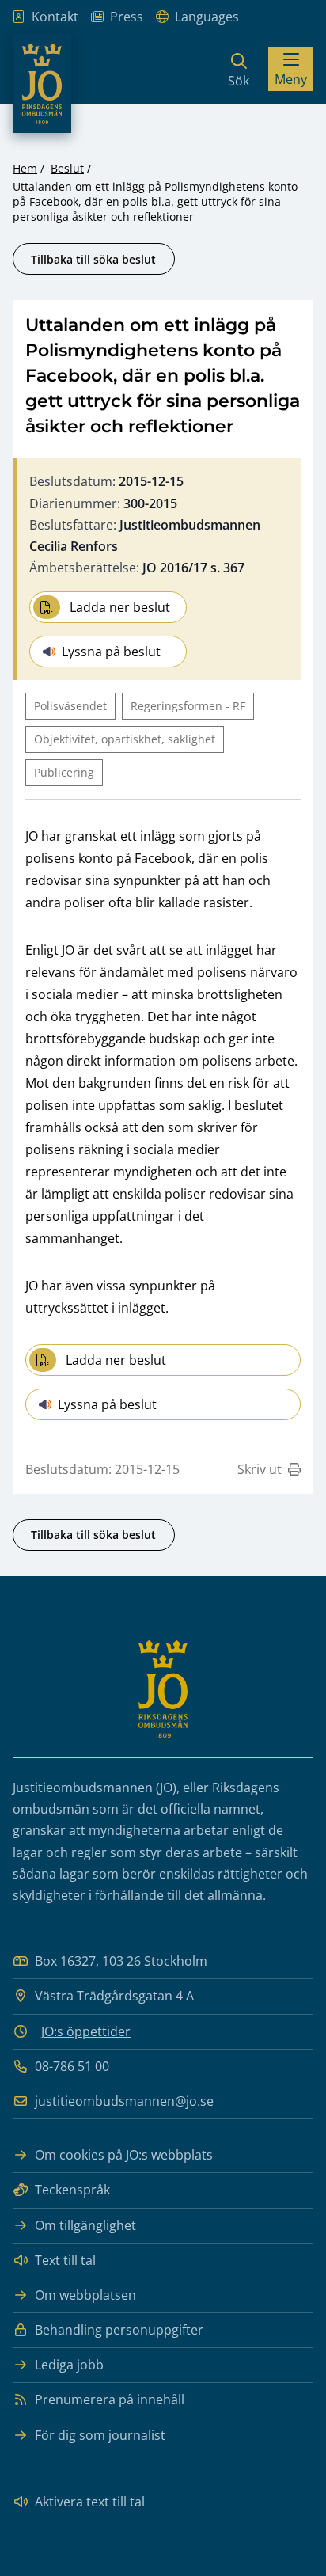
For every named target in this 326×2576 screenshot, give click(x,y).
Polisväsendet (70, 706)
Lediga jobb (69, 2365)
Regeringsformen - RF (188, 706)
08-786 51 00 (72, 2066)
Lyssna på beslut (111, 652)
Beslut (67, 168)
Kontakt (55, 17)
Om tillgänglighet (85, 2225)
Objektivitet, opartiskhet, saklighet (125, 739)
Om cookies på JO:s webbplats (124, 2155)
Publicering (64, 772)
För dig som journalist (100, 2435)
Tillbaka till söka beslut (93, 259)
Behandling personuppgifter (119, 2330)
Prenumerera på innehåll (110, 2399)
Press (127, 17)
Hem (25, 168)
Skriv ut (260, 1469)
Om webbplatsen (85, 2295)
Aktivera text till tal (90, 2502)
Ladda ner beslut (120, 607)
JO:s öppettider (86, 2031)
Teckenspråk (72, 2190)
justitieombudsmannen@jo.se (124, 2101)
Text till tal (65, 2260)
